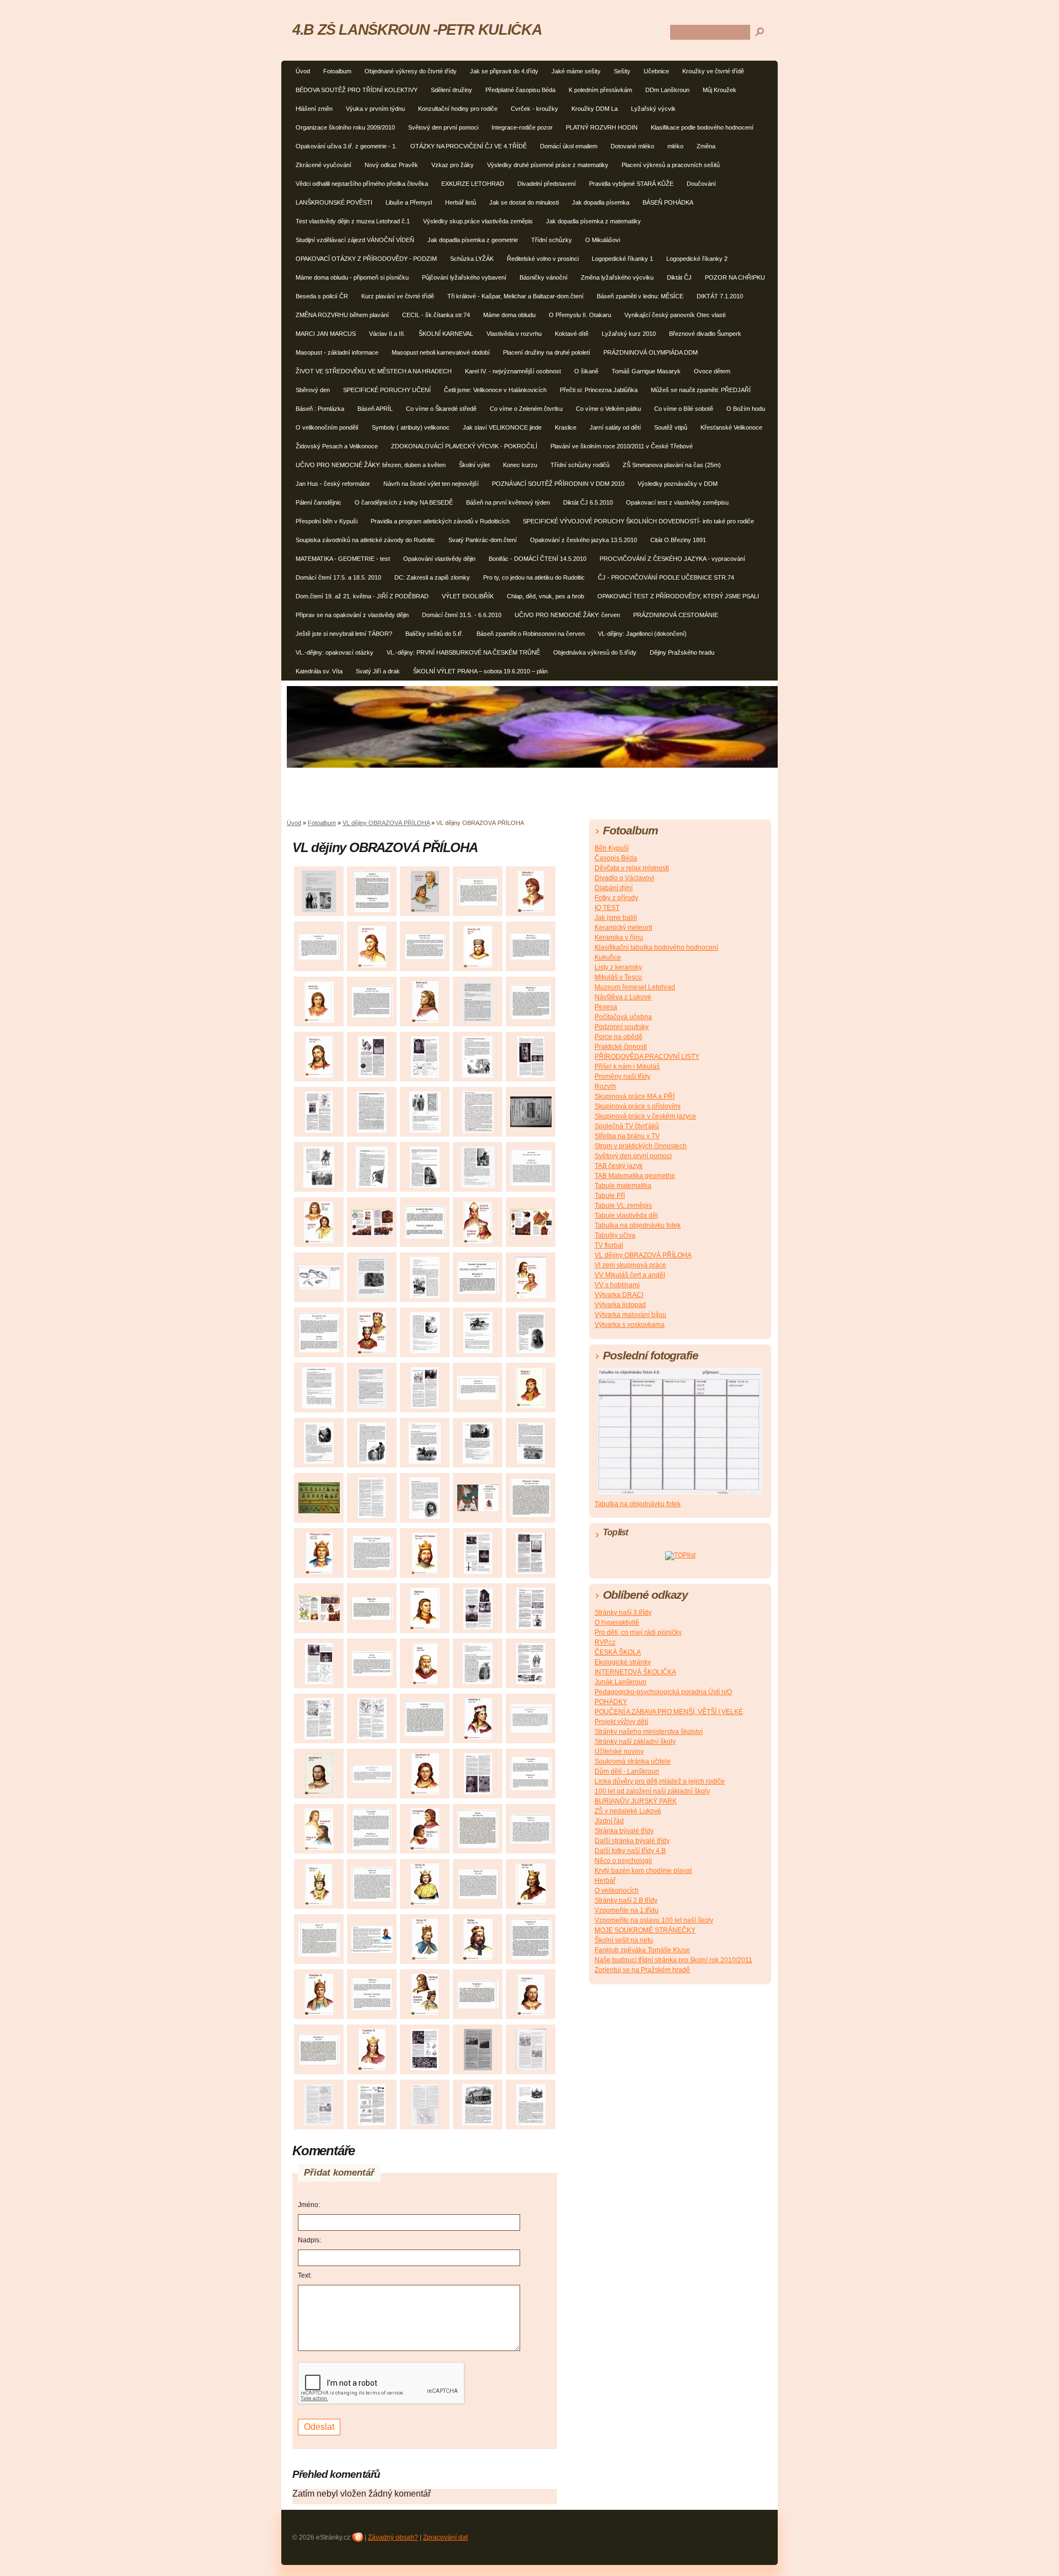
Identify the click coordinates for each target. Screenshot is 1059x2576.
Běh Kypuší (612, 848)
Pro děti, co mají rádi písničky (638, 1632)
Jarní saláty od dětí (615, 427)
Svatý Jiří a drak (378, 671)
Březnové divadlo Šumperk (705, 334)
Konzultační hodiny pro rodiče (458, 109)
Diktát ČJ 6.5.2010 (588, 502)
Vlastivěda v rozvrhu (514, 334)
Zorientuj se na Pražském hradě (642, 1970)
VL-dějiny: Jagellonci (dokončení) (642, 634)
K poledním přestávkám (600, 90)
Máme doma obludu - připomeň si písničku (352, 277)
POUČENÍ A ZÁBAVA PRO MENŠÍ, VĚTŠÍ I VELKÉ (669, 1712)
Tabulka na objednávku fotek (638, 1225)
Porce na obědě (619, 1037)
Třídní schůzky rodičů (580, 465)
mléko (675, 146)
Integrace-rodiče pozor (522, 127)
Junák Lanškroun (621, 1682)
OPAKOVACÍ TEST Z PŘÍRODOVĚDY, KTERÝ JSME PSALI (678, 596)
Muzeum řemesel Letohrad (635, 987)
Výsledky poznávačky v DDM (678, 484)
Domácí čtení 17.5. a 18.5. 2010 (338, 577)
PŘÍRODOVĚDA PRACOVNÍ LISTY (647, 1057)
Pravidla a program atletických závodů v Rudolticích (440, 521)
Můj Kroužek (720, 90)
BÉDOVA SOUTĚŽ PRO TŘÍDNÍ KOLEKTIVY (357, 90)
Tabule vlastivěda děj (626, 1215)
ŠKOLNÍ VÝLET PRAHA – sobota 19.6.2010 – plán (480, 671)
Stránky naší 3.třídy (623, 1613)
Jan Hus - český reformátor (333, 484)
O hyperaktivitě (617, 1622)
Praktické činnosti (621, 1047)
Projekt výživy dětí (621, 1722)
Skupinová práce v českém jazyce (645, 1116)
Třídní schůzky (552, 240)
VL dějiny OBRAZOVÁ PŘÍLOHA (386, 823)
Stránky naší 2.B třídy (626, 1900)
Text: (305, 2275)
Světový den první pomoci (443, 127)
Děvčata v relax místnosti (632, 868)
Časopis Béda (616, 858)
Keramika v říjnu (619, 938)
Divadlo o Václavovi (624, 878)
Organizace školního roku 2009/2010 (345, 127)
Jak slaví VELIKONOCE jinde (502, 427)
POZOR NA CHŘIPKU (735, 277)
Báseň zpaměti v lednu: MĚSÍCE (640, 296)
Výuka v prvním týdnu (375, 109)
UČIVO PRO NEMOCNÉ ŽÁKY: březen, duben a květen (371, 465)
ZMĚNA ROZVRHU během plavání (342, 315)
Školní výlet (474, 465)
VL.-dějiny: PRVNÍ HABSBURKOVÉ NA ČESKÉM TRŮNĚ (463, 652)
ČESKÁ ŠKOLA (618, 1652)
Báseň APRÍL (375, 409)
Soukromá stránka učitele (633, 1761)
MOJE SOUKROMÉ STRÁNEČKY (645, 1930)
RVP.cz (605, 1642)
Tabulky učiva (615, 1235)
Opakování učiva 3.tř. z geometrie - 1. (346, 146)
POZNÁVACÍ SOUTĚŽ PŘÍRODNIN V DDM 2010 (558, 484)
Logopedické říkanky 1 (622, 259)
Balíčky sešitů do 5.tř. (434, 634)
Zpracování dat (445, 2537)
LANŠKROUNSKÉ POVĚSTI (334, 202)
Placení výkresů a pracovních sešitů (671, 165)
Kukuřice (608, 957)
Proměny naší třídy (622, 1077)
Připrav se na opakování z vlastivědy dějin (352, 615)
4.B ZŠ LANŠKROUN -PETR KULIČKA (417, 30)
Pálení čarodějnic (319, 502)
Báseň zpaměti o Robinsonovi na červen (531, 634)
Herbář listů (461, 202)
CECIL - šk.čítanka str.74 (436, 315)
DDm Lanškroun (667, 90)
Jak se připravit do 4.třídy (504, 71)
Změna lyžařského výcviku (617, 277)
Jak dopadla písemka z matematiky (593, 221)
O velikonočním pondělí (327, 427)
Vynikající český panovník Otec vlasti (675, 315)
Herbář (605, 1881)
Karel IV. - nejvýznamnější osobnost (513, 371)
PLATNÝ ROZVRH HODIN (602, 127)
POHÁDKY (611, 1702)
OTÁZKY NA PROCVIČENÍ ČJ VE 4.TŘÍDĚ (469, 146)
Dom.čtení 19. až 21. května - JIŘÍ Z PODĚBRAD (362, 596)
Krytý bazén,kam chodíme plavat (643, 1871)
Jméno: (309, 2205)
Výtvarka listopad (620, 1305)
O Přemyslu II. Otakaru (580, 315)
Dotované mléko (632, 146)
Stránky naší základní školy (635, 1742)
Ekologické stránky (623, 1662)
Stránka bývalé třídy (624, 1831)
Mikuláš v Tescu (618, 977)
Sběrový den (313, 390)
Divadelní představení (547, 184)
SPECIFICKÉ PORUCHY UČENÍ (387, 390)
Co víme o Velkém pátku (608, 409)
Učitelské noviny (619, 1752)
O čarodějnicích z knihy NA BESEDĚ (404, 502)
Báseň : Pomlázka (320, 409)
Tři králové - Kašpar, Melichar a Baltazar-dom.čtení (515, 296)
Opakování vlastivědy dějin (439, 559)
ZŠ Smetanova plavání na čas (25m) (672, 465)
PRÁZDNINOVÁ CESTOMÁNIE (676, 615)
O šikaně (586, 371)
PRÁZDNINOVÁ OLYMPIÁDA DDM (651, 352)
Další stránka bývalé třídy (632, 1841)
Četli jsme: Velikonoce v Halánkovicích (495, 390)
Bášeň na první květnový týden (508, 502)
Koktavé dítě (572, 334)
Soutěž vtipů (671, 427)
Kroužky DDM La (595, 109)
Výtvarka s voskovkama (630, 1325)
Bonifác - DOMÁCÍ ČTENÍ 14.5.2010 (537, 559)
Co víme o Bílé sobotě (684, 409)
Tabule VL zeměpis (623, 1206)
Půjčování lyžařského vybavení (464, 277)
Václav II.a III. (387, 334)
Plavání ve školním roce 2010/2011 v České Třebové (622, 446)
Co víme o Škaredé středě (441, 409)
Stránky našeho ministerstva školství (649, 1732)
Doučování (701, 184)
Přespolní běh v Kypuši (327, 521)
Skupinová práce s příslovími (638, 1106)
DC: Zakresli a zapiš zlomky (432, 577)
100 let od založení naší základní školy (652, 1791)
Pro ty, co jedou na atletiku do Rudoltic (534, 577)
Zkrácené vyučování (323, 165)
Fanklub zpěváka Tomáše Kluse (642, 1950)
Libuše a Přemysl (409, 202)
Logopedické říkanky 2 (697, 259)
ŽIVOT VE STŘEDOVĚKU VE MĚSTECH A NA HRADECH (374, 371)
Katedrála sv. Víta (319, 671)
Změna (706, 146)
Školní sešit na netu (624, 1940)
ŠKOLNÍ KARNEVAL (446, 334)
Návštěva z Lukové (623, 997)
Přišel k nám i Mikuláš (627, 1067)
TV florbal (609, 1245)
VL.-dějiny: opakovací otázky (335, 652)
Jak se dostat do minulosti (524, 202)
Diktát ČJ (679, 277)
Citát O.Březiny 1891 (678, 540)
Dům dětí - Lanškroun (627, 1771)
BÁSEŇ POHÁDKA (668, 202)
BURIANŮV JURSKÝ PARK (636, 1801)
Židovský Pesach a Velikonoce (337, 446)
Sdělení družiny (451, 90)
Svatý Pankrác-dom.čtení (483, 540)
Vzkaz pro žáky (453, 165)
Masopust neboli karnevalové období (441, 352)
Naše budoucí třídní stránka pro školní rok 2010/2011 (673, 1960)
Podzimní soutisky (622, 1027)
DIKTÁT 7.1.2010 (720, 296)
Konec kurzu (520, 465)
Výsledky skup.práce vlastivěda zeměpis (478, 221)
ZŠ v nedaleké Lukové (628, 1811)
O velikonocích (617, 1891)
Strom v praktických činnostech (641, 1146)
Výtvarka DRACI (619, 1295)
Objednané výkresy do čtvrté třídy (411, 71)
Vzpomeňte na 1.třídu (627, 1910)
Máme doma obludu (509, 315)
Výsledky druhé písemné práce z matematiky (548, 165)
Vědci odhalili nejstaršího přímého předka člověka (362, 184)
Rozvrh (605, 1086)
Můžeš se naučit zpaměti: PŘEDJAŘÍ (701, 390)
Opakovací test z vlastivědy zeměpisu (677, 502)
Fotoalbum (337, 71)
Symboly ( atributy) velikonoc (411, 427)
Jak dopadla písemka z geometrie (473, 240)
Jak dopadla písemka (601, 202)
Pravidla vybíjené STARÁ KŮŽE (631, 184)
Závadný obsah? (393, 2537)
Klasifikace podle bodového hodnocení (702, 127)
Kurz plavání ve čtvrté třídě (398, 296)
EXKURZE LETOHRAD (473, 184)
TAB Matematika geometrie (635, 1176)
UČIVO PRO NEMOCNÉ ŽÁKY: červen (567, 615)
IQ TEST (607, 908)
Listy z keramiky (618, 967)
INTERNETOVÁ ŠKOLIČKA (635, 1672)
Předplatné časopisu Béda (520, 90)
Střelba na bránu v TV (627, 1136)
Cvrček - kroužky (534, 109)
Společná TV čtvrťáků (627, 1126)
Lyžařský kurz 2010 (629, 334)
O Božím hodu (746, 409)
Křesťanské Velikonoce (731, 427)
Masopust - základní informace (337, 352)
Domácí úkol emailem (569, 146)
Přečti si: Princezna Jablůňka (599, 390)
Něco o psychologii (623, 1861)
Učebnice (656, 71)
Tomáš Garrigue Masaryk (646, 371)
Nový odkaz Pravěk (391, 165)
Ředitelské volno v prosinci (543, 259)
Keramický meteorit (623, 928)
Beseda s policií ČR (322, 296)
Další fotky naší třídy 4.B (630, 1851)
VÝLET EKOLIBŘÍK (468, 596)
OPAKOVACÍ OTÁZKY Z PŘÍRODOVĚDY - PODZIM (366, 259)
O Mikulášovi (603, 240)
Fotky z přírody (616, 898)
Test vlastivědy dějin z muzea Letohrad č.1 (353, 221)
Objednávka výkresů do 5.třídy (595, 652)
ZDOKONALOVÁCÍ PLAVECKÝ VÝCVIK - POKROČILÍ (464, 446)
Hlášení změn (314, 109)
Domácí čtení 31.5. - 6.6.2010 (462, 615)
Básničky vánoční (544, 277)
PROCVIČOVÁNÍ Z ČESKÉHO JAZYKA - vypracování (672, 559)
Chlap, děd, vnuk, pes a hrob (545, 596)
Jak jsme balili (616, 918)
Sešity (622, 71)
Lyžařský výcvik (653, 109)
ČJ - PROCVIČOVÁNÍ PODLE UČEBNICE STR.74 (666, 577)
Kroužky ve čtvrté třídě (713, 71)
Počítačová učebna (623, 1017)
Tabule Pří (610, 1196)
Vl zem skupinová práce (630, 1265)
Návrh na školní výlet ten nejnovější (431, 484)
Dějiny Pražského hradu (682, 652)
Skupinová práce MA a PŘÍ (635, 1096)
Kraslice (566, 427)
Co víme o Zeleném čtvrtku (526, 409)
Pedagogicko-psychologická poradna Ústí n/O (663, 1692)
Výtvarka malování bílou (630, 1315)
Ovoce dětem (712, 371)
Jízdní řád (609, 1821)
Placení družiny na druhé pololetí (547, 352)
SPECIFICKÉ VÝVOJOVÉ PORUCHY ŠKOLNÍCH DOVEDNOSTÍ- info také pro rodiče (638, 521)
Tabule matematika (623, 1186)
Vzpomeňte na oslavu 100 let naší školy (654, 1920)
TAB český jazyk (619, 1166)
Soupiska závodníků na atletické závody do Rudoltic (365, 540)
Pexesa (606, 1007)
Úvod (303, 71)
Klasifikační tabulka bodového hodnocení (656, 947)
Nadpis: (309, 2240)
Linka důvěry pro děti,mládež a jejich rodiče (660, 1781)
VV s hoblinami (617, 1285)
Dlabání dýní (614, 888)
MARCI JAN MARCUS (326, 334)
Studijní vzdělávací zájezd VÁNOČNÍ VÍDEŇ (355, 240)
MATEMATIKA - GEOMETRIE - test (343, 559)
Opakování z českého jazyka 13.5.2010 (584, 540)
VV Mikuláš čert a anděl (630, 1275)
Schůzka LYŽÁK (472, 259)
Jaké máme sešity (576, 71)
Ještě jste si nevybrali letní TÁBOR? (344, 634)
